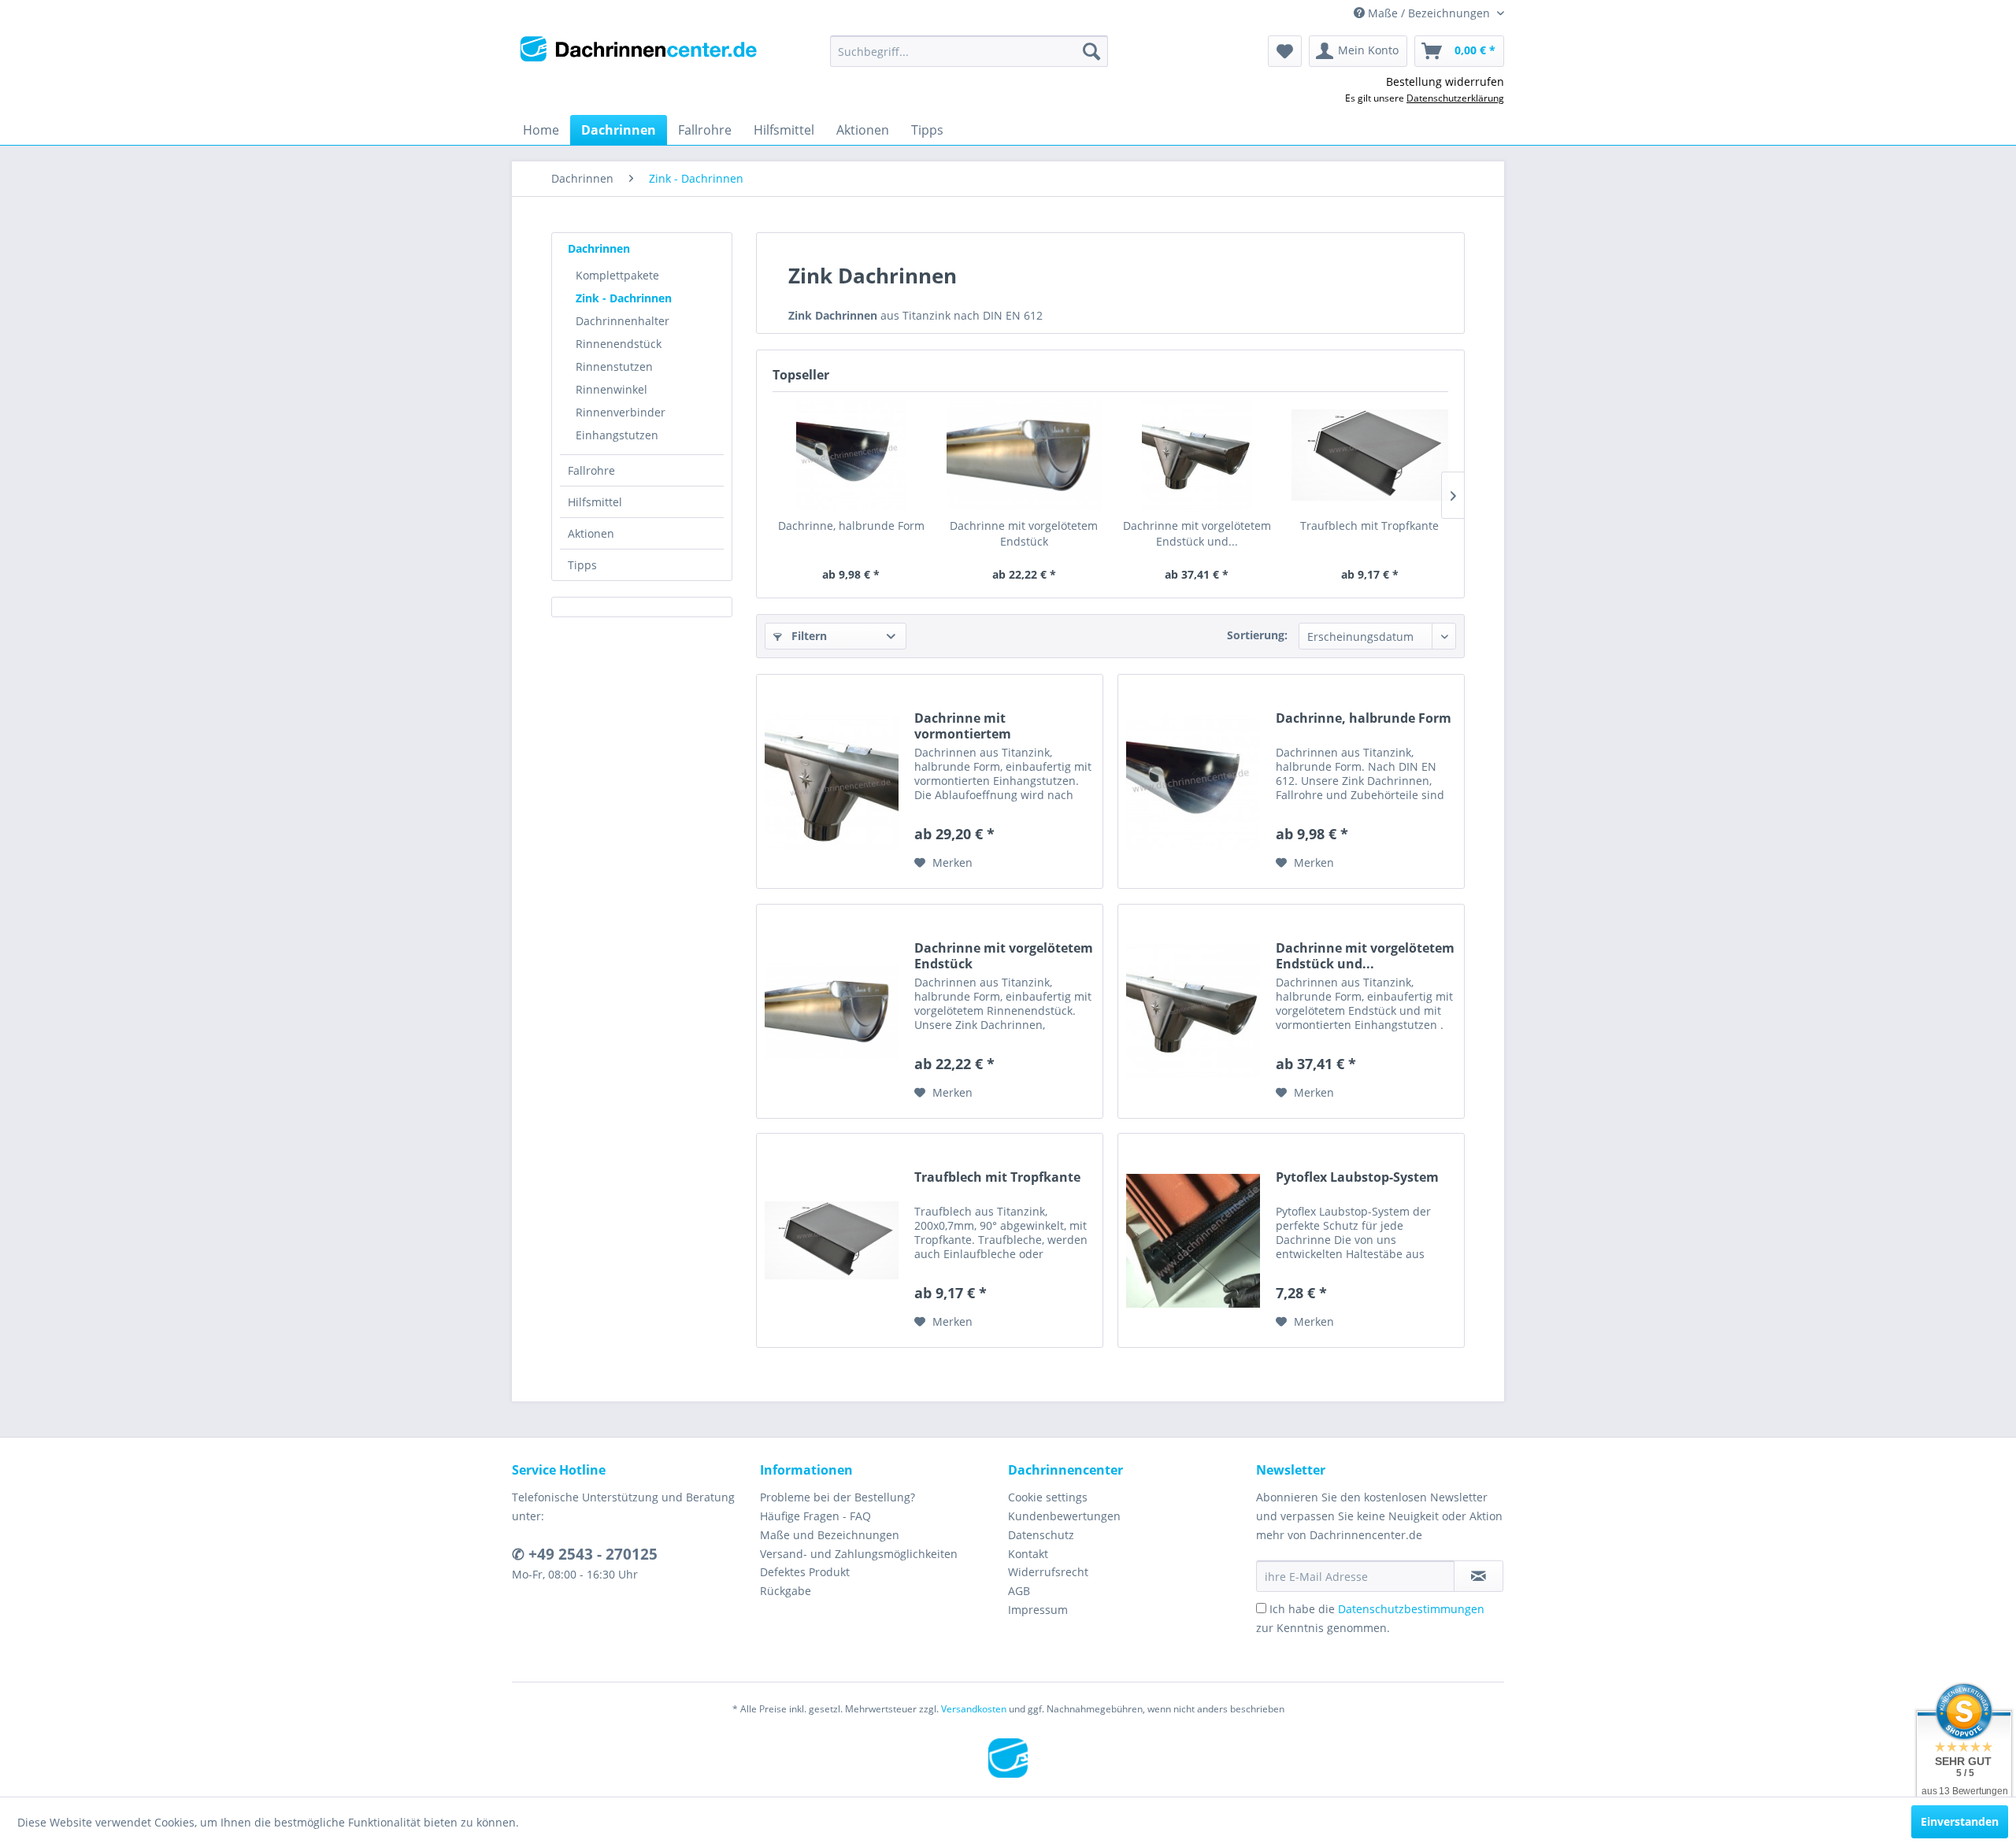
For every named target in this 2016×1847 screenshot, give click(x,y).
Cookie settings (1048, 1497)
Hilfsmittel (595, 502)
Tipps (582, 565)
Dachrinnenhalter (623, 321)
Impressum (1038, 1610)
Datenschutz (1041, 1535)
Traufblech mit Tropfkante (1369, 526)
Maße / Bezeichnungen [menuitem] (1429, 13)
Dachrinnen (599, 248)
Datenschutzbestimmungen (1411, 1609)
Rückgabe (786, 1591)
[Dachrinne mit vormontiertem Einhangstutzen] (832, 781)
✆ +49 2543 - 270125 (585, 1554)
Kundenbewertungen (1064, 1516)
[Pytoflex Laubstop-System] (1193, 1240)
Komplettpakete (617, 275)
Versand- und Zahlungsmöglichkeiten (859, 1554)
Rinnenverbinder (621, 412)
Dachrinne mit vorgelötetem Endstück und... (1197, 533)
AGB (1019, 1591)
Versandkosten (974, 1709)
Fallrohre (591, 470)
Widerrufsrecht (1048, 1572)
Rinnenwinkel (611, 389)
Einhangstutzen (617, 435)
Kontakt (1028, 1554)
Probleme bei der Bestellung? (838, 1497)
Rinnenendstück (619, 344)
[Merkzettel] (1285, 51)
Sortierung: (1257, 635)
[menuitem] (969, 51)
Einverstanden (1960, 1821)
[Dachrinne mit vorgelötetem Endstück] (1025, 455)
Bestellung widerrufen (1445, 81)
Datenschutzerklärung (1455, 98)
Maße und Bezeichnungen (830, 1535)
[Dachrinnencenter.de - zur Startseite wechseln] (639, 55)
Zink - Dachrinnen (624, 298)
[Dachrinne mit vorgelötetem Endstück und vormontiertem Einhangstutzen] (1197, 455)
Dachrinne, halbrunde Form (851, 526)
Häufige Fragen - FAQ (815, 1516)
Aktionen (591, 533)
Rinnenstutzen (614, 366)
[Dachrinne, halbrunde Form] (851, 455)
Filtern (808, 636)
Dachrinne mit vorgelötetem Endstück (1024, 533)
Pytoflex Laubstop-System (1357, 1177)
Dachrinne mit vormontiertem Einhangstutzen (964, 726)
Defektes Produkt (805, 1572)
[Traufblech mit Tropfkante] (1370, 455)
